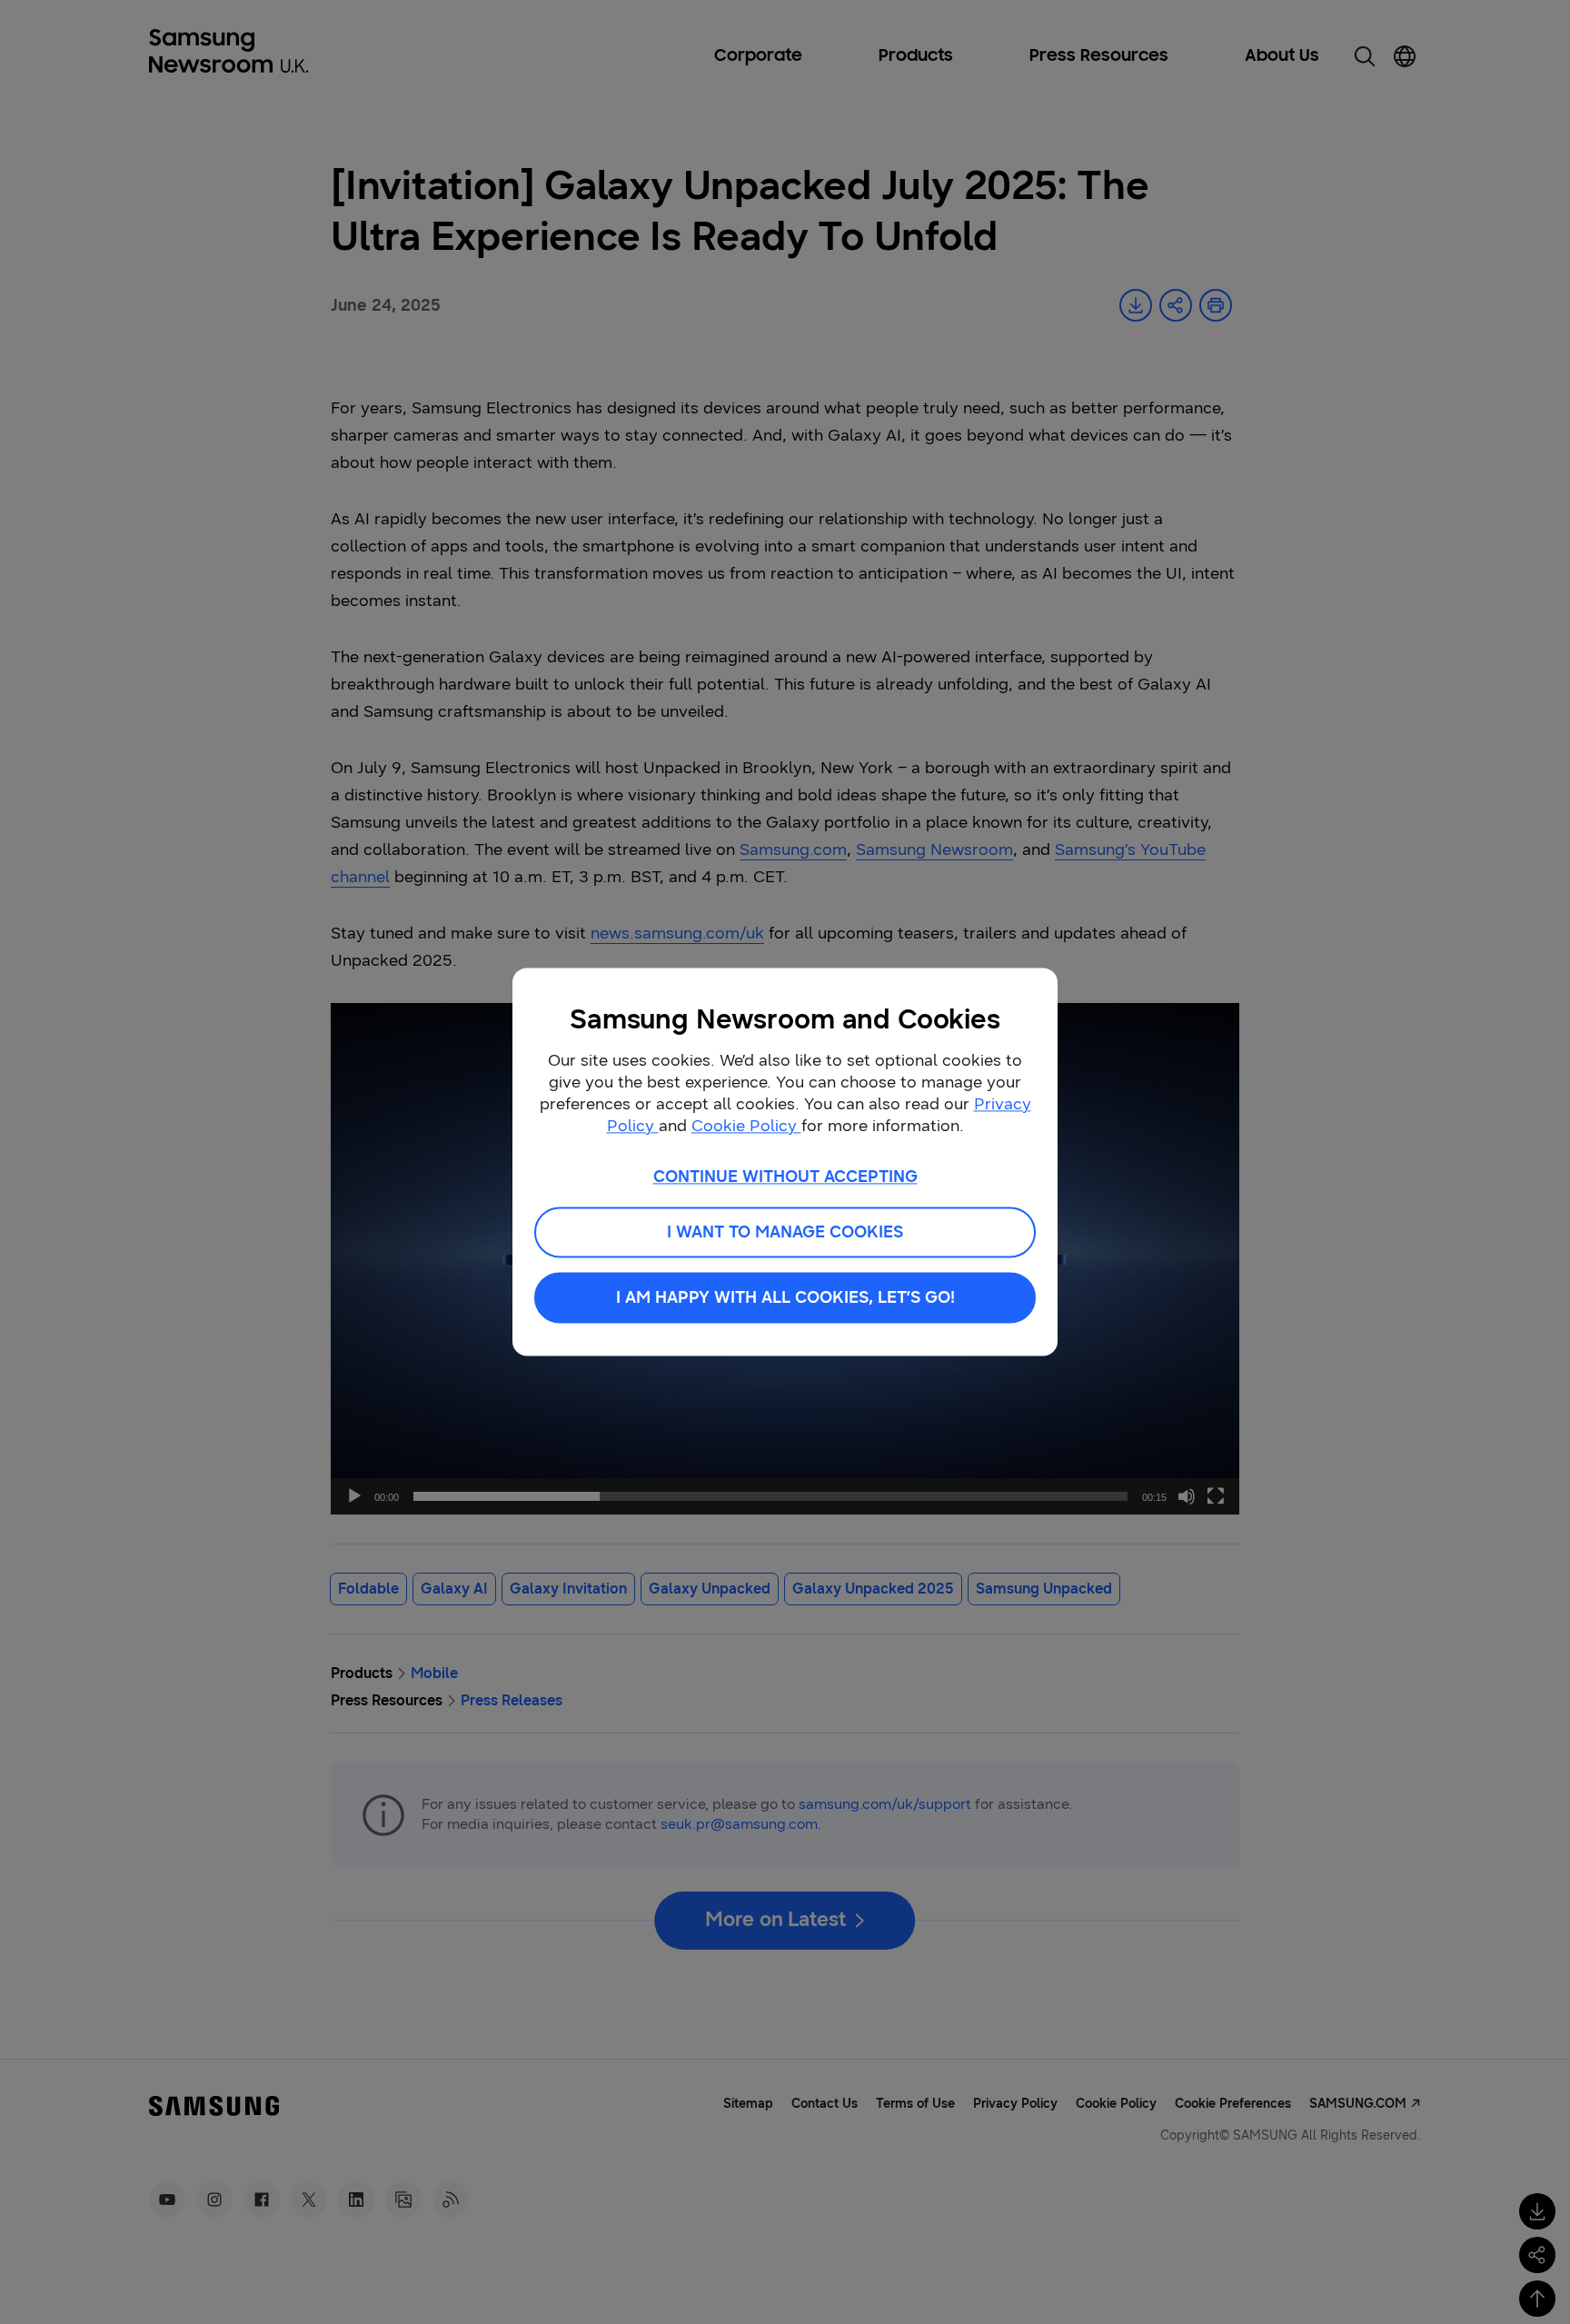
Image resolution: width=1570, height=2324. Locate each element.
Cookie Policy (746, 1126)
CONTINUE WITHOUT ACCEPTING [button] (785, 1177)
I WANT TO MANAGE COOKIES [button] (785, 1233)
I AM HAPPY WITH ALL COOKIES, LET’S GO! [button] (785, 1298)
